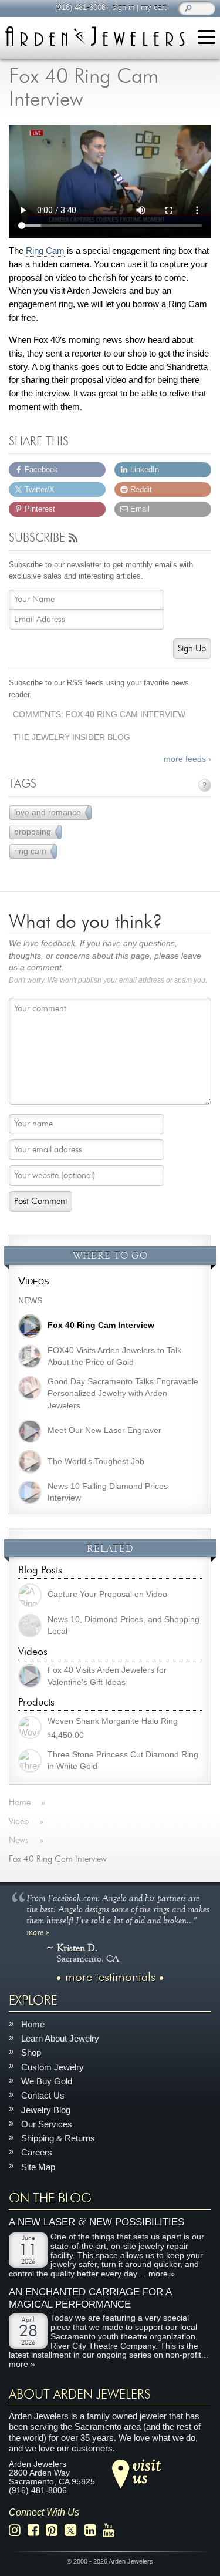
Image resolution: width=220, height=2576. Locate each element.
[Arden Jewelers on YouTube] (112, 2530)
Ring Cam (45, 251)
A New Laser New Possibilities (97, 2222)
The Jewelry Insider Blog (72, 737)
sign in (123, 7)
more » (38, 1931)
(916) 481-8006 (80, 7)
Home (33, 2024)
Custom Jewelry (53, 2067)
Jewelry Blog (46, 2109)
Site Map (38, 2166)
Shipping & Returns (58, 2138)
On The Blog (50, 2198)
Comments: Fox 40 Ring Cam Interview (99, 714)
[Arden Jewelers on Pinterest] (55, 2530)
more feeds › (187, 759)
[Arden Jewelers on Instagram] (18, 2530)
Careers (37, 2152)
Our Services (47, 2124)
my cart (154, 7)
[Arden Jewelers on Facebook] (37, 2530)
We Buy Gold (47, 2081)
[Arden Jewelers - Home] (95, 36)
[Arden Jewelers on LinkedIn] (94, 2530)
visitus (147, 2471)
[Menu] (207, 39)
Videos (34, 1281)
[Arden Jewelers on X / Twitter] (74, 2530)
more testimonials (110, 1977)
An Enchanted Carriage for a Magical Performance (90, 2298)
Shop (31, 2052)
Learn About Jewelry (60, 2038)
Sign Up (192, 649)
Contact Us (43, 2095)
